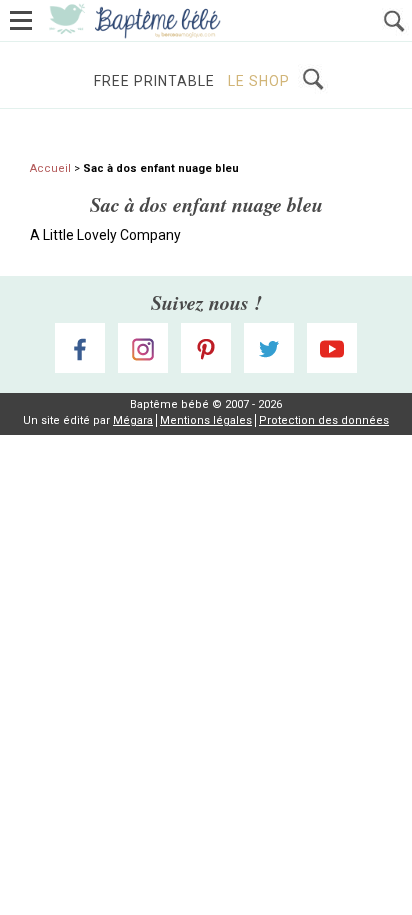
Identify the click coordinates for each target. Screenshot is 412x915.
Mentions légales (206, 420)
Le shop (259, 81)
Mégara (133, 420)
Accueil (50, 168)
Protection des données (324, 420)
